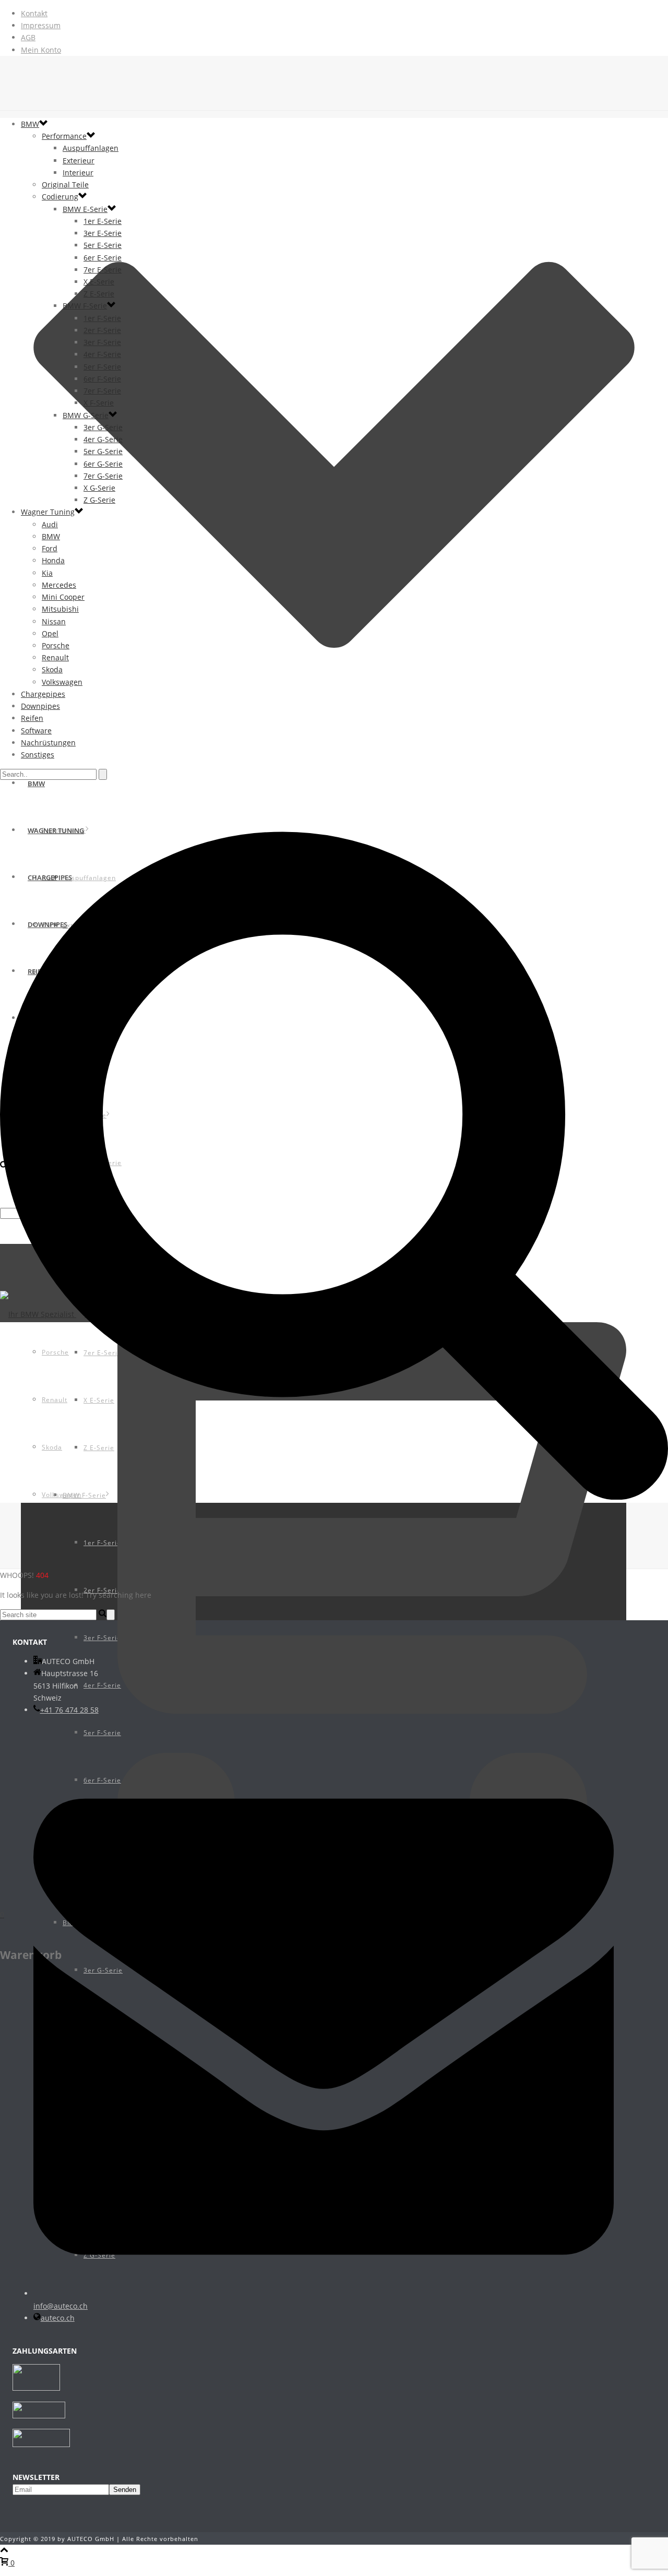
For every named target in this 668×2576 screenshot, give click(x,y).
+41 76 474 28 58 (69, 1710)
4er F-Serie (102, 354)
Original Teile (65, 185)
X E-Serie (99, 282)
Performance (64, 136)
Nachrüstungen (48, 743)
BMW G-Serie (86, 415)
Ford (50, 548)
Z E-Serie (99, 294)
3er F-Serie (102, 342)
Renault (55, 657)
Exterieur (79, 161)
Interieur (78, 173)
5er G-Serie (103, 451)
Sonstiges (38, 755)
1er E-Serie (103, 221)
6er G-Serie (103, 464)
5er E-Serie (103, 245)
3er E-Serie (103, 233)
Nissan (54, 621)
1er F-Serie (102, 318)
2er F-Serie (102, 330)
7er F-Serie (102, 391)
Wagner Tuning (48, 512)
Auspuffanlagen (91, 148)
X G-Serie (99, 488)
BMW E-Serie (85, 209)
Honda (53, 560)
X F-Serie (99, 403)
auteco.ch (58, 2318)
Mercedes (59, 585)
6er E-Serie (103, 258)
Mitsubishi (60, 609)
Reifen (32, 718)
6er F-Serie (102, 379)
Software (36, 731)
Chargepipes (43, 694)
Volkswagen (62, 682)
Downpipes (40, 706)
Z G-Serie (99, 500)
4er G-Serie (103, 439)
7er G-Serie (103, 476)
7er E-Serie (103, 270)
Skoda (52, 669)
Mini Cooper (63, 597)
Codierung (60, 197)
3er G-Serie (103, 427)
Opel (50, 633)
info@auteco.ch (61, 2306)
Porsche (56, 645)
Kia (47, 573)
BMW (30, 124)
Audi (50, 524)
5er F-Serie (102, 367)
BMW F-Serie (85, 306)
